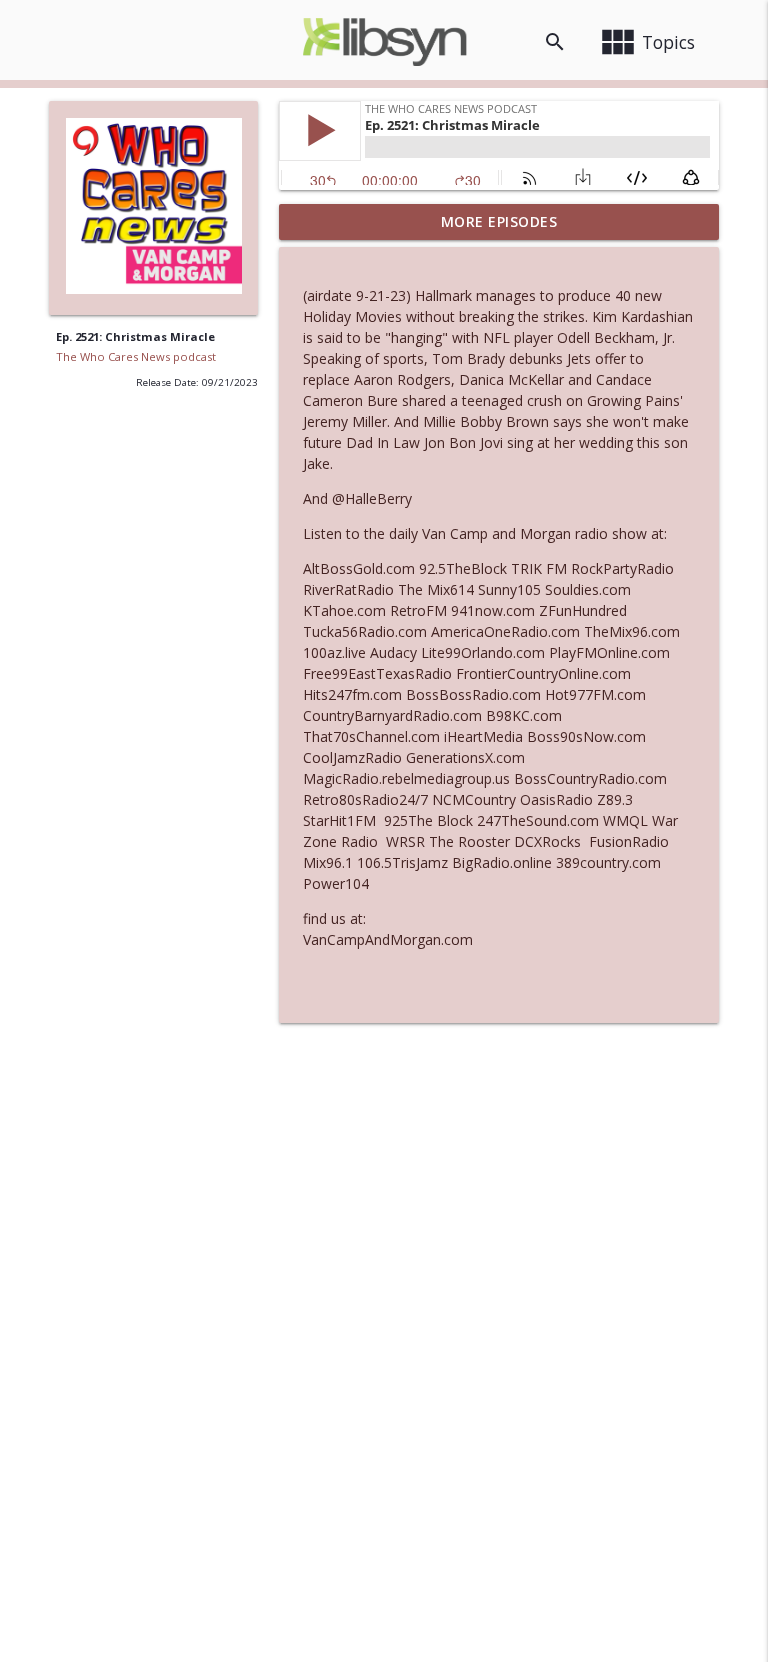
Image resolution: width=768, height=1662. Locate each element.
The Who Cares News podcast (136, 356)
